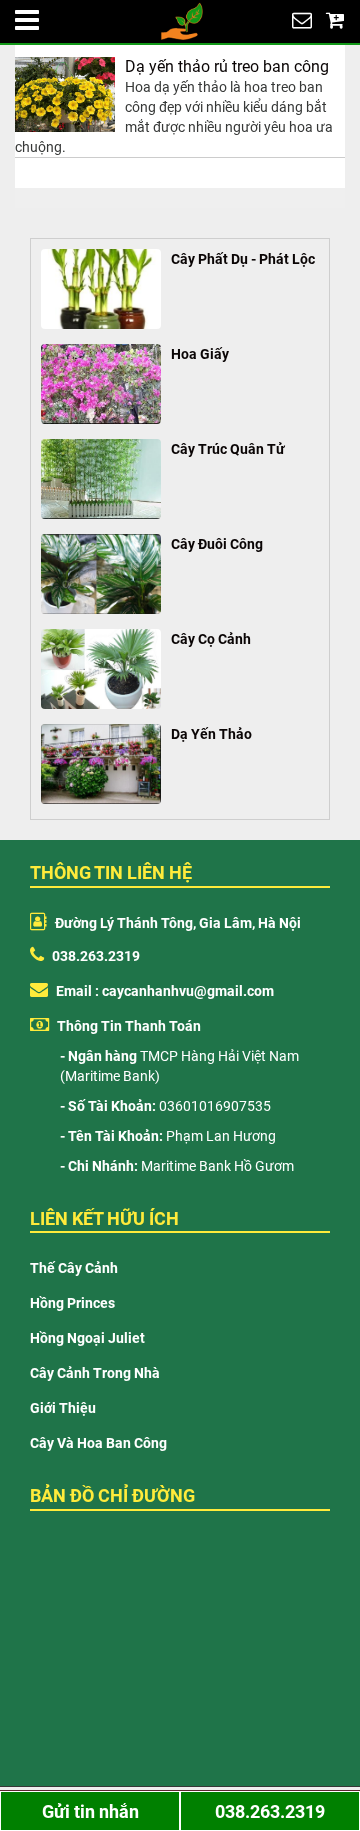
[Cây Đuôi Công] (101, 574)
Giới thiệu (63, 1408)
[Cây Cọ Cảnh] (101, 669)
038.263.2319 (94, 956)
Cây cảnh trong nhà (95, 1373)
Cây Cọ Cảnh (211, 639)
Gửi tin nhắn (90, 1811)
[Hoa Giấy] (101, 384)
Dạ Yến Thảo (211, 734)
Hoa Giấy (200, 354)
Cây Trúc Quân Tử (228, 449)
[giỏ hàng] (335, 20)
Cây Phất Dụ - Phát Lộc (243, 259)
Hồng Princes (72, 1303)
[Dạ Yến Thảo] (101, 764)
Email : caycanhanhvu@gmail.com (163, 991)
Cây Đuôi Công (217, 544)
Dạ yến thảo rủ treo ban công (227, 66)
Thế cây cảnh (74, 1268)
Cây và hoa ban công (98, 1443)
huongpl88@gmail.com (302, 20)
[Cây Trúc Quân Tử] (101, 479)
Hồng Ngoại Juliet (87, 1338)
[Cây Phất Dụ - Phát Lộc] (101, 289)
